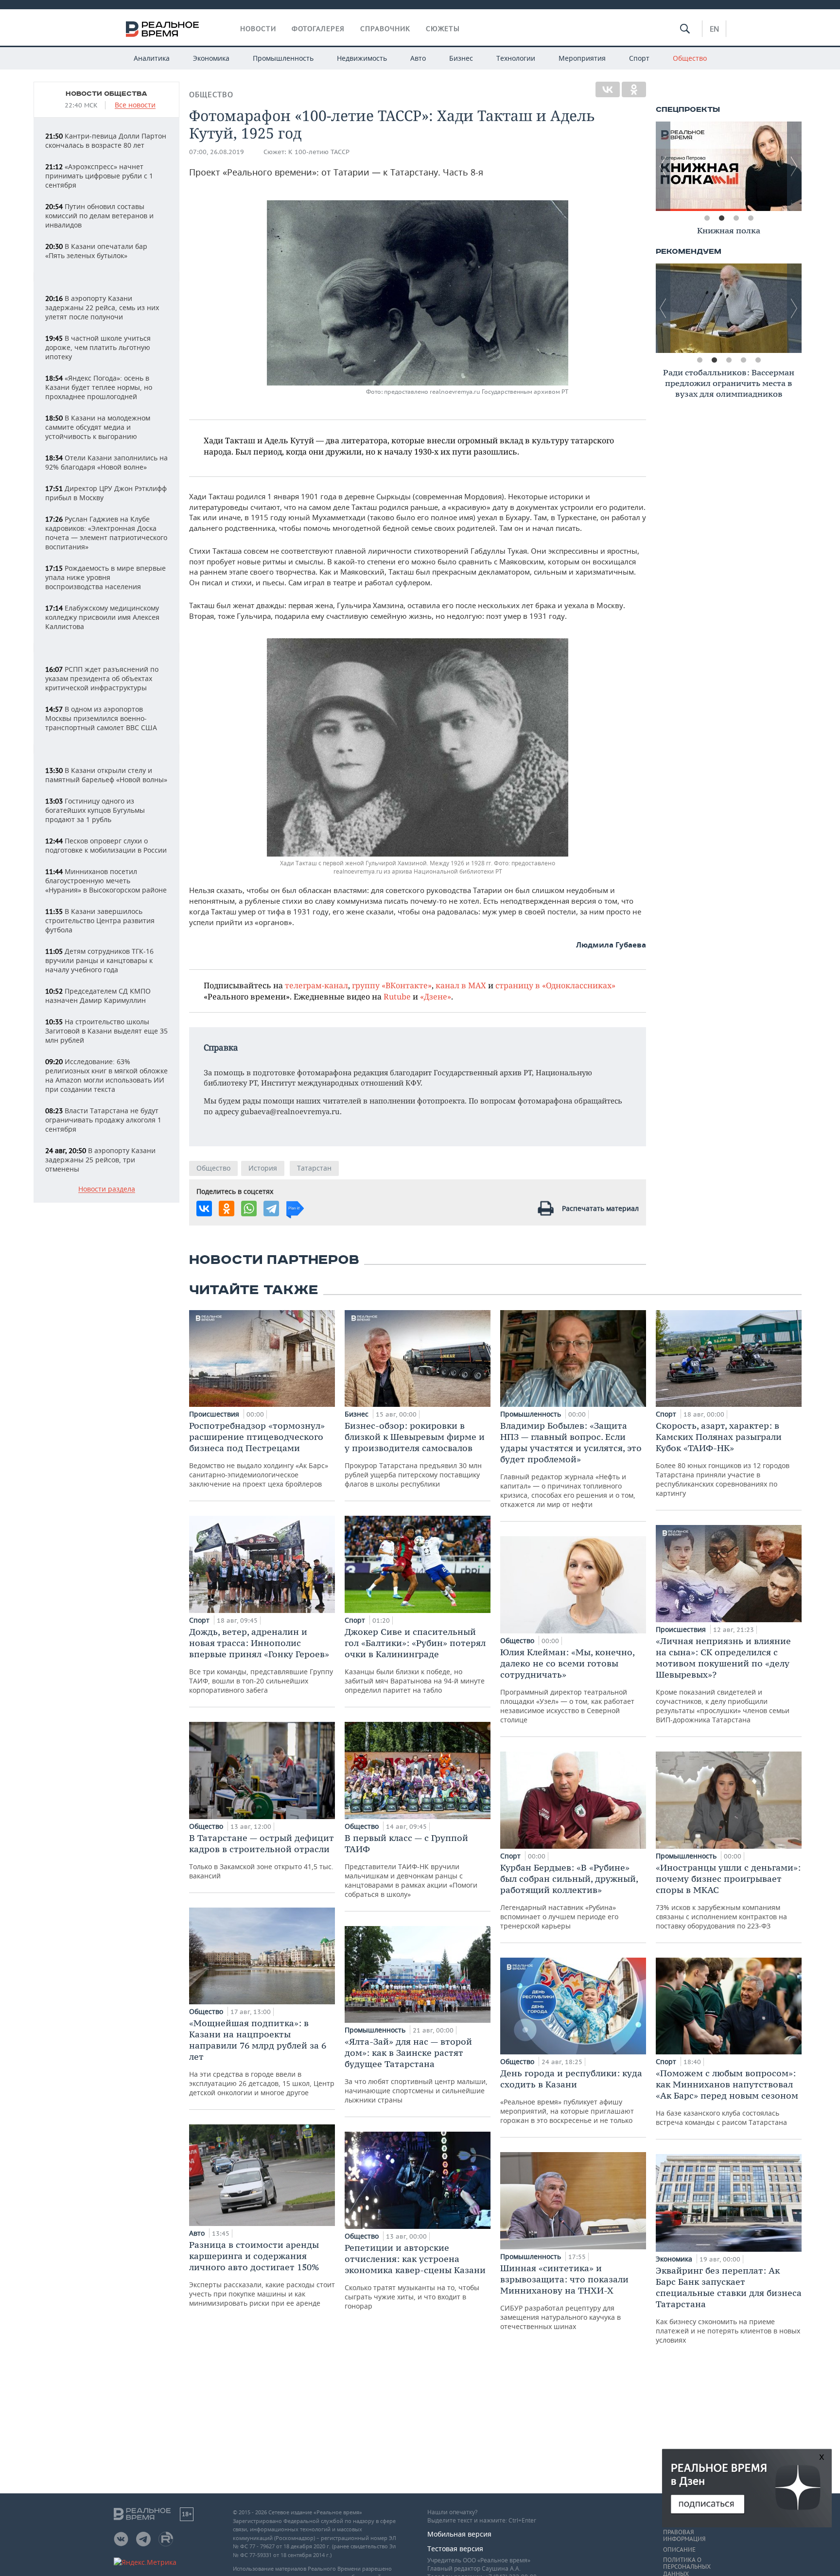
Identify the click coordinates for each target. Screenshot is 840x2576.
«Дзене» (436, 996)
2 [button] (721, 218)
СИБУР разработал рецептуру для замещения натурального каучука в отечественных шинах (564, 2297)
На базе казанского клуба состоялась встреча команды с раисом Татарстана (727, 2097)
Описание (679, 2550)
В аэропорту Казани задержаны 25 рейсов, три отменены (100, 1160)
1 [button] (707, 218)
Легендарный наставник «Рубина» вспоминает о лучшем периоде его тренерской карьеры (569, 1896)
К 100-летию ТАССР (319, 152)
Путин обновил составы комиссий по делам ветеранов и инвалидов (99, 216)
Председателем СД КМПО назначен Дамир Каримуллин (98, 996)
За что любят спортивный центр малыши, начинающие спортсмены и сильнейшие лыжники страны (416, 2070)
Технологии (516, 58)
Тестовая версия (455, 2549)
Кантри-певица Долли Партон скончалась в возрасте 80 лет (106, 140)
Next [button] (794, 166)
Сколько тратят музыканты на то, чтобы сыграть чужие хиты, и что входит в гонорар (415, 2276)
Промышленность (283, 58)
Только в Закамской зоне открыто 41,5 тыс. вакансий (262, 1856)
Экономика (211, 58)
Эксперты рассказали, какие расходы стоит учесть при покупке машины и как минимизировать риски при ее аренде (262, 2273)
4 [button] (751, 218)
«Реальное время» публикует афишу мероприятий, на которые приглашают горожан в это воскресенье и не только (571, 2096)
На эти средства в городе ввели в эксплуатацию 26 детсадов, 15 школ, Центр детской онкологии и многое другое (262, 2057)
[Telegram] (271, 1209)
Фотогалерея (318, 29)
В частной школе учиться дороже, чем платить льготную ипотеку (98, 347)
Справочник (385, 29)
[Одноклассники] (634, 89)
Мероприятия (582, 58)
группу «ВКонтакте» (392, 985)
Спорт (639, 58)
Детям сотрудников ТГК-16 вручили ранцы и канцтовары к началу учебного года (99, 960)
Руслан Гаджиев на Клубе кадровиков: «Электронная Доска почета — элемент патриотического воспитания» (106, 533)
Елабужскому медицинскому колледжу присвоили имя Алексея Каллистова (102, 617)
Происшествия (215, 1414)
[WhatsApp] (249, 1209)
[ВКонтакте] (608, 89)
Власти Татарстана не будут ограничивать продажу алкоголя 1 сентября (103, 1120)
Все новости (135, 105)
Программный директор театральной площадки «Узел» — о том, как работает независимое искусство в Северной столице (567, 1685)
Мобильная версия (459, 2534)
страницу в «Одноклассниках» (555, 985)
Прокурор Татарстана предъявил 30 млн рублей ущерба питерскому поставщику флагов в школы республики (415, 1454)
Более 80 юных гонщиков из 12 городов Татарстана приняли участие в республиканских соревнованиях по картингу (723, 1459)
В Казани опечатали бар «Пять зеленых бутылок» (96, 251)
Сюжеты (443, 29)
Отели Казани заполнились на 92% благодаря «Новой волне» (106, 462)
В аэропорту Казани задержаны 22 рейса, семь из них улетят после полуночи (102, 307)
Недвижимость (362, 58)
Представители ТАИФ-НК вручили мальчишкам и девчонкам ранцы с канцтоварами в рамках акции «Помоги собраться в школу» (411, 1866)
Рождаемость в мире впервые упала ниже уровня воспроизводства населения (105, 577)
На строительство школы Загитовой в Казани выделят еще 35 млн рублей (106, 1031)
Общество (690, 58)
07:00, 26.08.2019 (217, 152)
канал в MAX (461, 985)
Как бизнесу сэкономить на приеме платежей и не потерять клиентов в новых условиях (729, 2305)
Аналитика (152, 58)
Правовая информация (684, 2536)
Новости (258, 29)
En (714, 29)
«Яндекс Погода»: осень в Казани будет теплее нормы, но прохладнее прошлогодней (99, 387)
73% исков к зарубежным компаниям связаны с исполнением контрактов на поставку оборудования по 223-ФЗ (728, 1896)
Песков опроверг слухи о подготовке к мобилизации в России (106, 845)
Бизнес (461, 58)
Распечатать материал (600, 1208)
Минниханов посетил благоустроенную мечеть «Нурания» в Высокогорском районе (106, 881)
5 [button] (758, 360)
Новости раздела (107, 1189)
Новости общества (106, 94)
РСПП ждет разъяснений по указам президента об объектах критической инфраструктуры (102, 678)
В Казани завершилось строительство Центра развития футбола (100, 920)
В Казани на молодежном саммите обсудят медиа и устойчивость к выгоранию (98, 427)
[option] (729, 166)
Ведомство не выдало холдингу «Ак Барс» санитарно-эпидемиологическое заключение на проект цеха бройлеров (259, 1454)
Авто (418, 58)
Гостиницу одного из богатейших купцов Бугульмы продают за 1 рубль (95, 810)
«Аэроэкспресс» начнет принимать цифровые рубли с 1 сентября (99, 176)
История (263, 1168)
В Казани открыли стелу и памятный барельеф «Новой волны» (106, 775)
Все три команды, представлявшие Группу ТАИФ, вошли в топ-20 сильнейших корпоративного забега (261, 1660)
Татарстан (314, 1168)
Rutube (397, 996)
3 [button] (736, 218)
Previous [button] (663, 166)
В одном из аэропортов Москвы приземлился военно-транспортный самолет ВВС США (101, 718)
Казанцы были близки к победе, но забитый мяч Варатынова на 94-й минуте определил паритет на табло (415, 1660)
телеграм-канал (316, 985)
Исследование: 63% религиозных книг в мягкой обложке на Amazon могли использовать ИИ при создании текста (106, 1075)
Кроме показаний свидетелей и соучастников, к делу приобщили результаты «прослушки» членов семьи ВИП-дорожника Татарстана (723, 1680)
